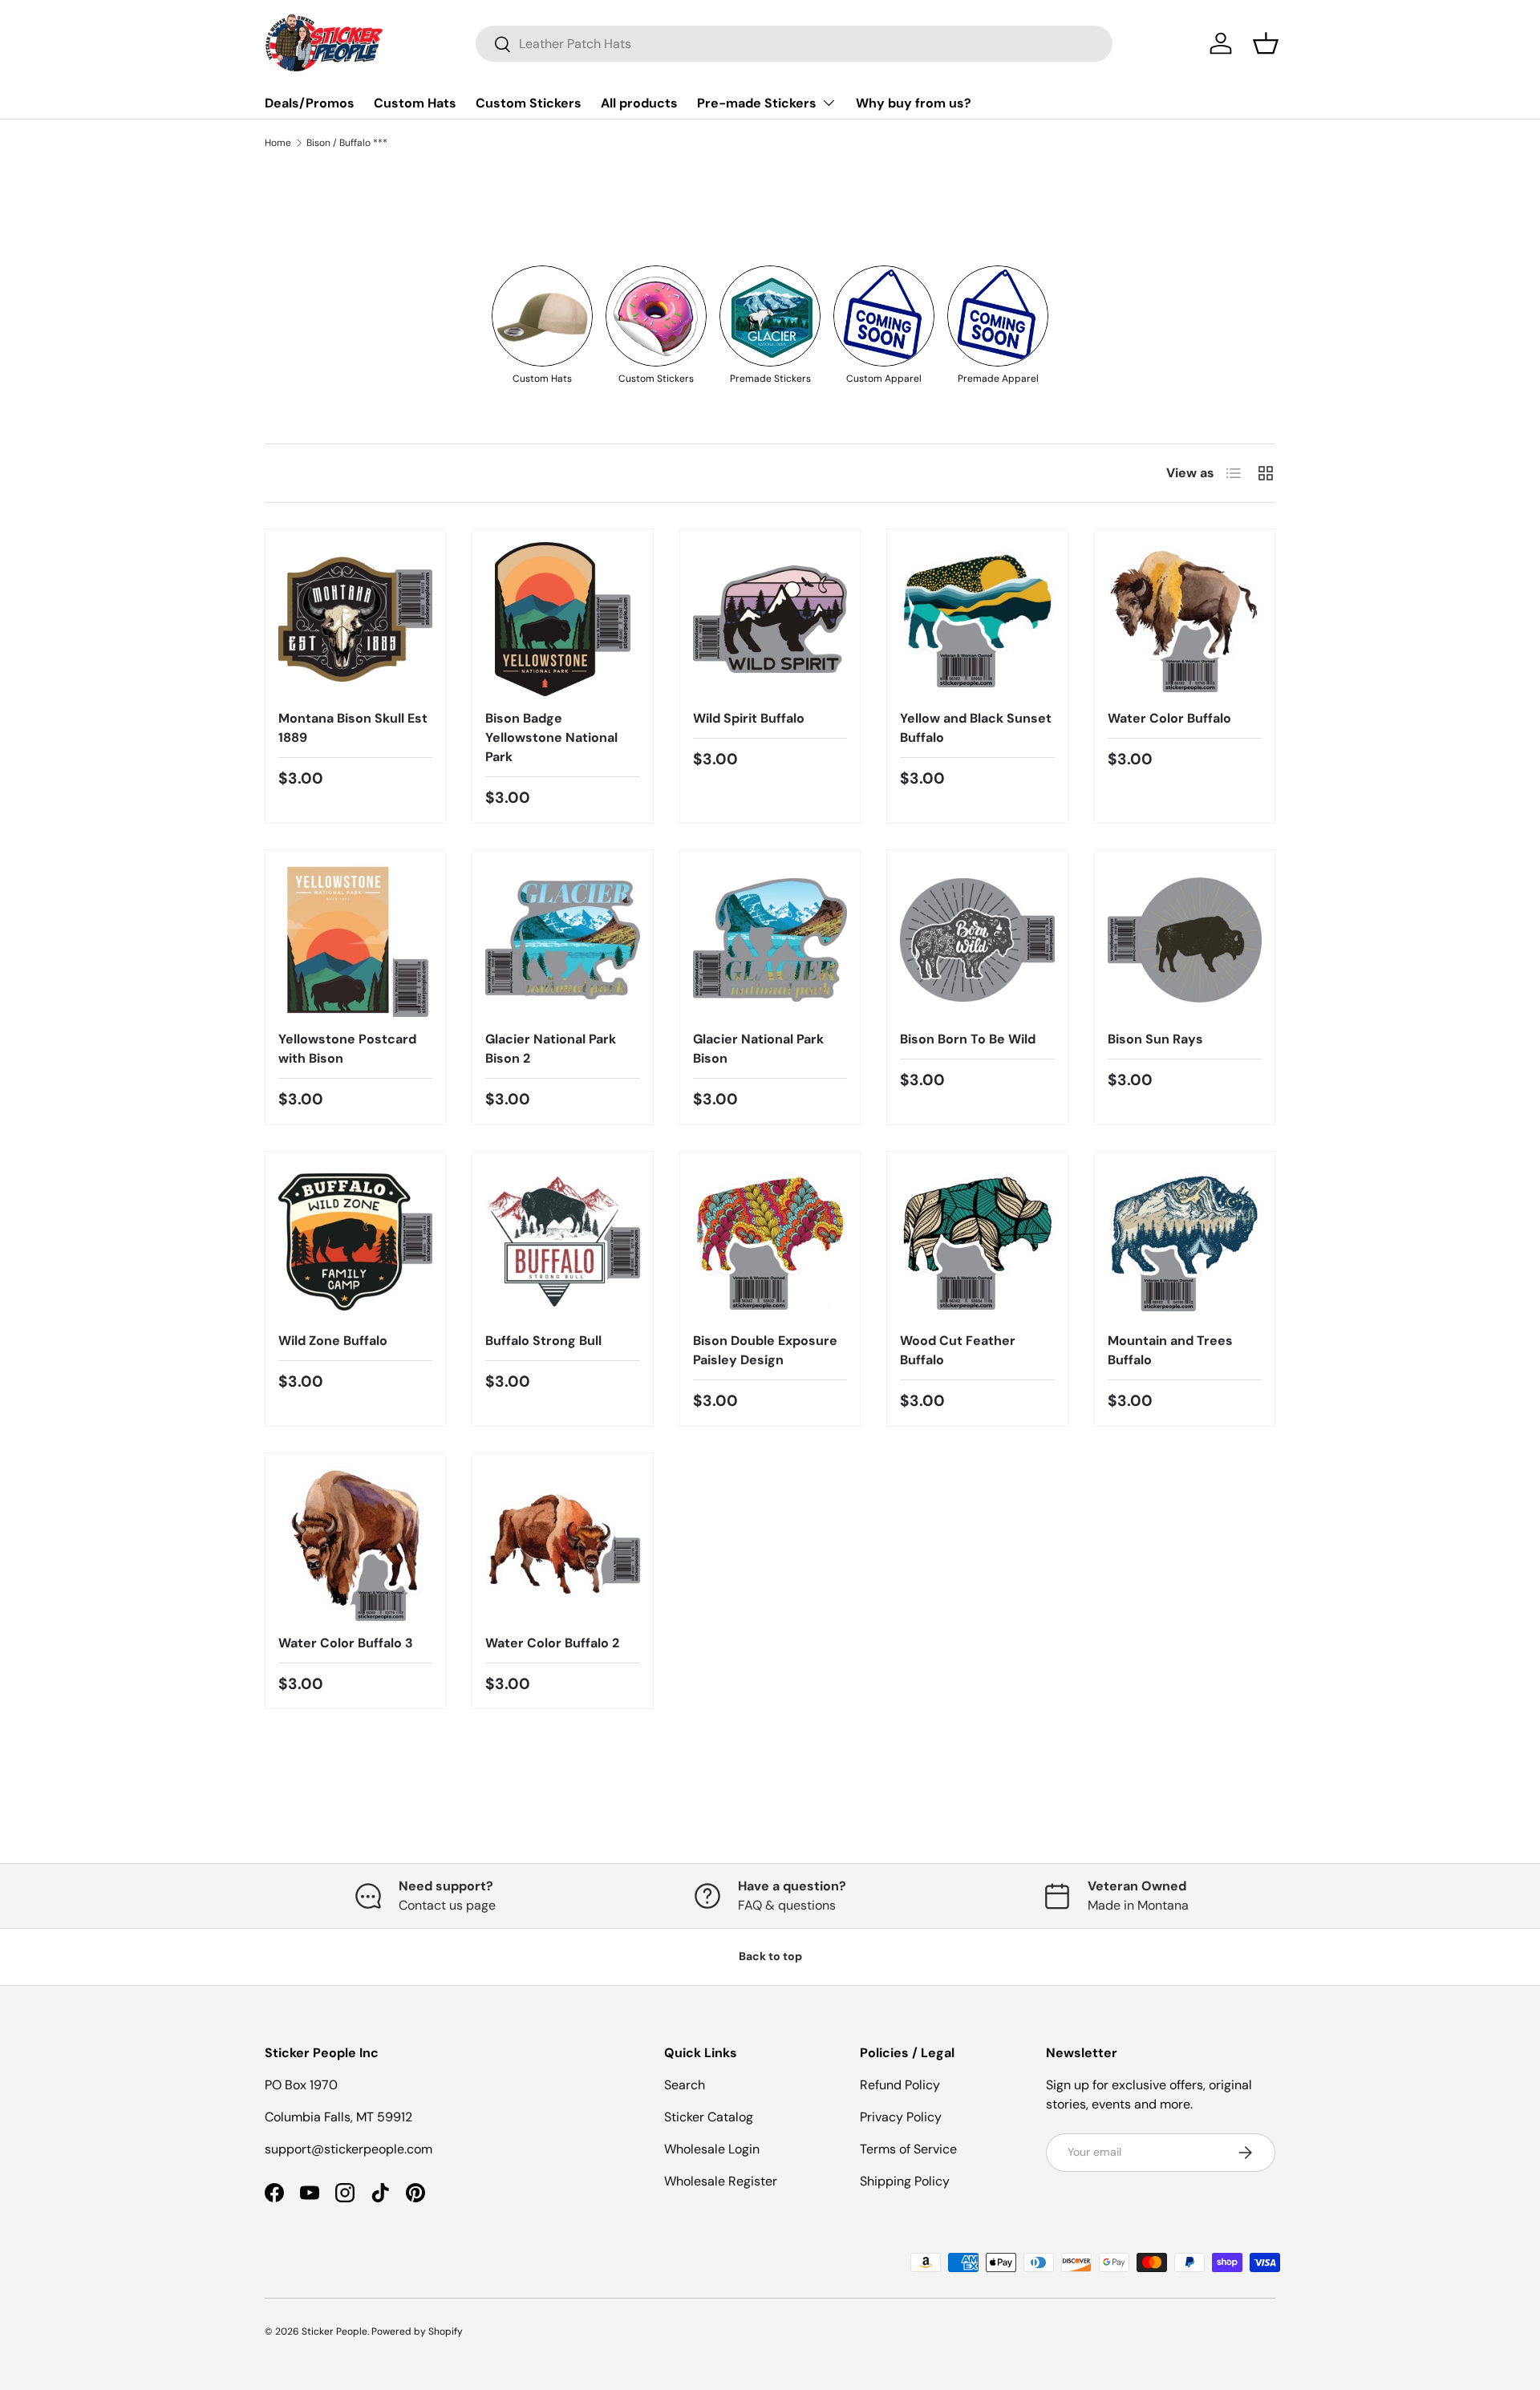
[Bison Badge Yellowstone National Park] (562, 619)
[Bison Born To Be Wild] (977, 940)
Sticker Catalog (709, 2117)
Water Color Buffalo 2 (552, 1643)
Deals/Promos (310, 103)
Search (685, 2085)
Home (278, 143)
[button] (1266, 43)
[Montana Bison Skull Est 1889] (355, 619)
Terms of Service (908, 2149)
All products (639, 103)
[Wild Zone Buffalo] (355, 1242)
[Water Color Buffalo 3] (355, 1543)
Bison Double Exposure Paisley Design (765, 1350)
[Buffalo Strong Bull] (562, 1242)
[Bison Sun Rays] (1185, 940)
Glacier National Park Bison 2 (551, 1049)
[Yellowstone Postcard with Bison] (355, 940)
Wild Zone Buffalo (333, 1341)
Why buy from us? (914, 103)
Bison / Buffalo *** (347, 143)
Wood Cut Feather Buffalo (958, 1350)
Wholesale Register (721, 2181)
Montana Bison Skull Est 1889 (353, 728)
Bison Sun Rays (1155, 1039)
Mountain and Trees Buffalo (1170, 1350)
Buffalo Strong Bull (543, 1341)
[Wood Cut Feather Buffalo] (977, 1242)
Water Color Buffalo (1169, 718)
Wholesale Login (712, 2149)
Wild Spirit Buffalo (749, 718)
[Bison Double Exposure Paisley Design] (770, 1242)
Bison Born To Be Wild (968, 1039)
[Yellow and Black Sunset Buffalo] (977, 619)
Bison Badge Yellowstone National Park (551, 737)
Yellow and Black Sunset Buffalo (976, 728)
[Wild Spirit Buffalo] (770, 619)
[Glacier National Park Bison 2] (562, 940)
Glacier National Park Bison (758, 1049)
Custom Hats (415, 103)
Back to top (770, 1956)
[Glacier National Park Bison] (770, 940)
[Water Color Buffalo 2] (562, 1543)
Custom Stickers (529, 103)
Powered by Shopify (417, 2331)
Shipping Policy (905, 2181)
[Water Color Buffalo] (1185, 619)
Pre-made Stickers (757, 103)
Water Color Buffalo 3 (346, 1643)
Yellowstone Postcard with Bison (347, 1049)
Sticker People (334, 2331)
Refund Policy (900, 2085)
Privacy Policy (901, 2117)
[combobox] (794, 44)
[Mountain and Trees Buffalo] (1185, 1242)
